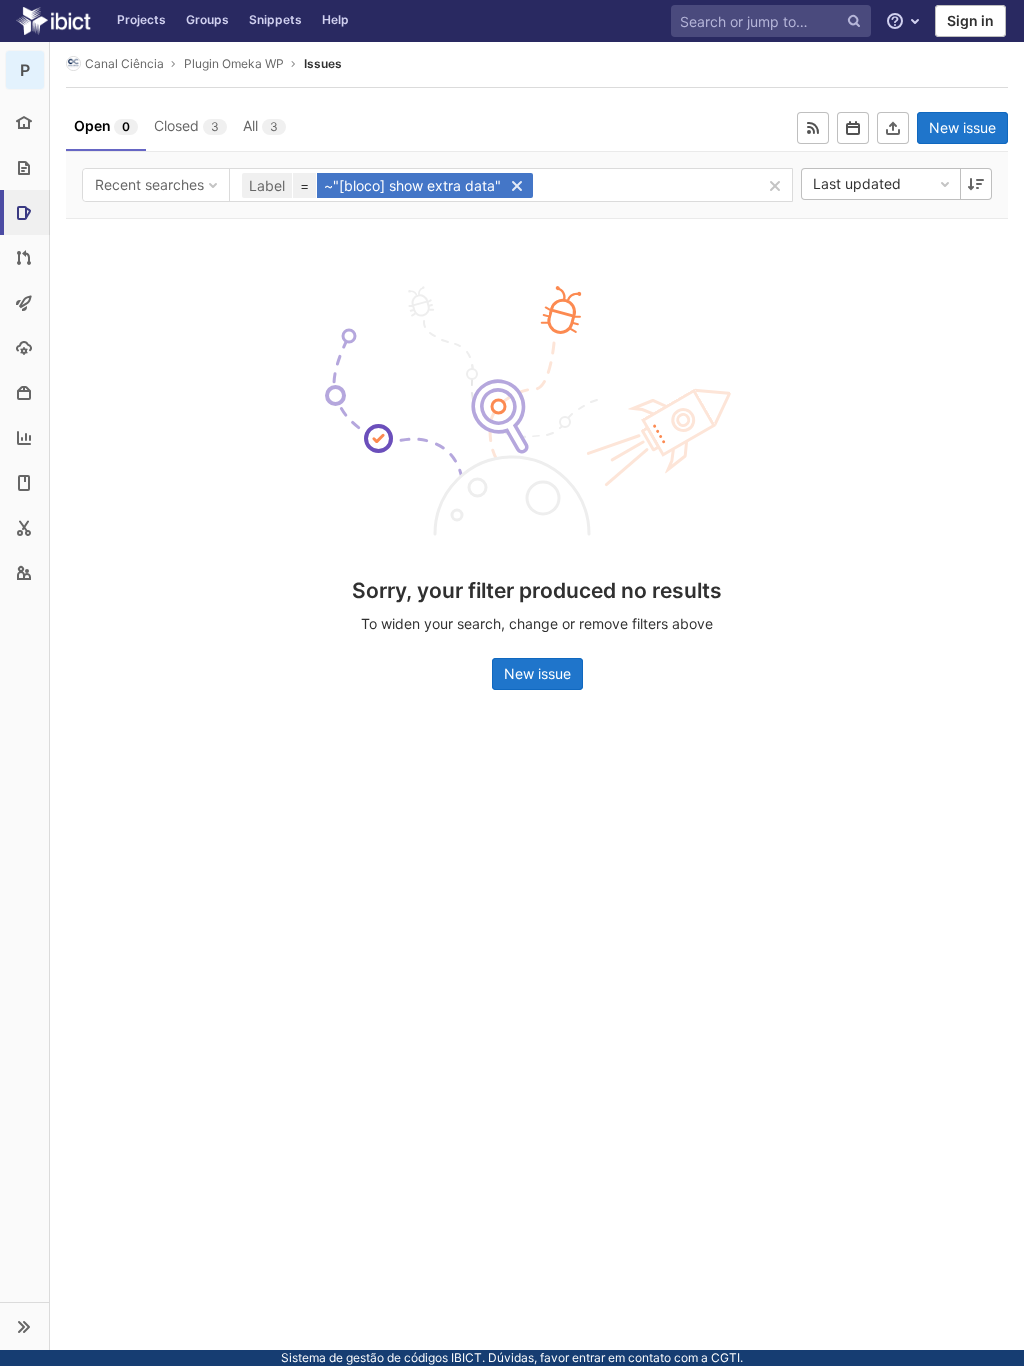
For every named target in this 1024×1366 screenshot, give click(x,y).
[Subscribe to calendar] (853, 128)
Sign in (970, 20)
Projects (141, 19)
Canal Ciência (124, 63)
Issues (323, 63)
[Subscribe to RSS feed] (813, 128)
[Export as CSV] (893, 128)
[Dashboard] (53, 21)
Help (335, 19)
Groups (207, 19)
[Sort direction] (976, 184)
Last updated (857, 183)
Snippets (275, 19)
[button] (24, 1326)
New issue (962, 127)
